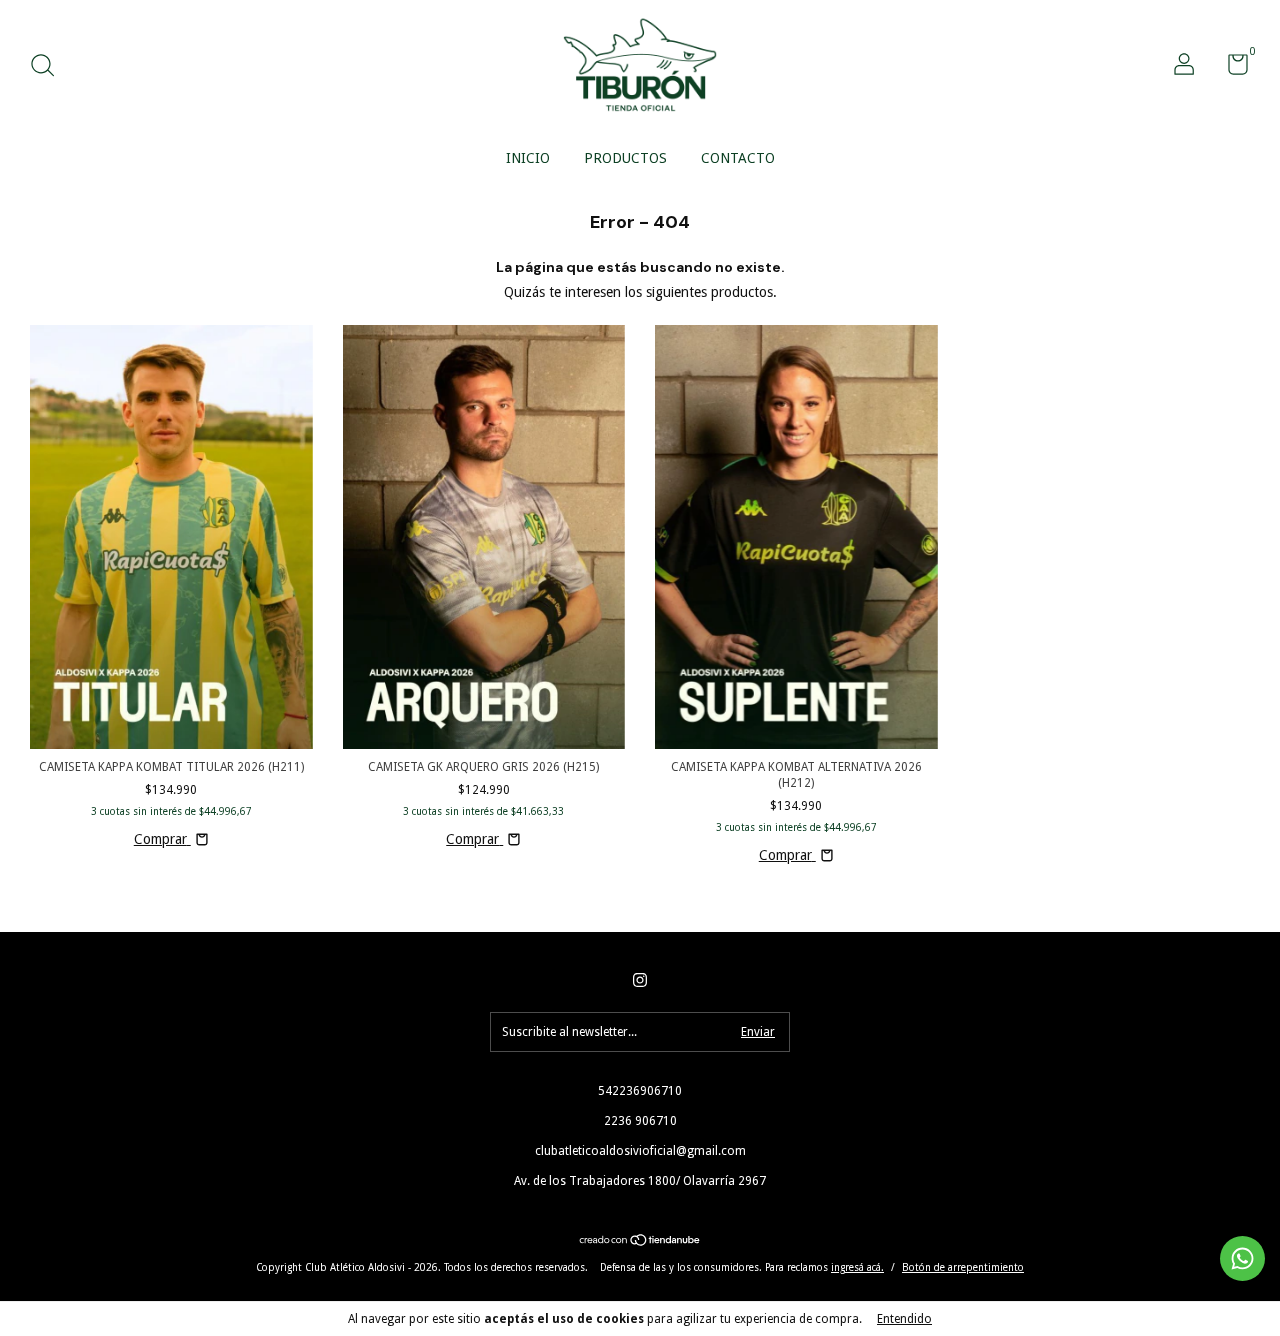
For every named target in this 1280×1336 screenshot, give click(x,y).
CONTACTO (738, 158)
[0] (1230, 69)
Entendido (904, 1319)
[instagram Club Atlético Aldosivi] (640, 980)
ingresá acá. (857, 1267)
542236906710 (640, 1091)
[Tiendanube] (640, 1242)
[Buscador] (49, 68)
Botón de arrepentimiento (963, 1267)
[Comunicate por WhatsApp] (1242, 1258)
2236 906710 (640, 1121)
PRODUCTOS (625, 158)
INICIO (528, 158)
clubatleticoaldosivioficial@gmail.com (640, 1151)
